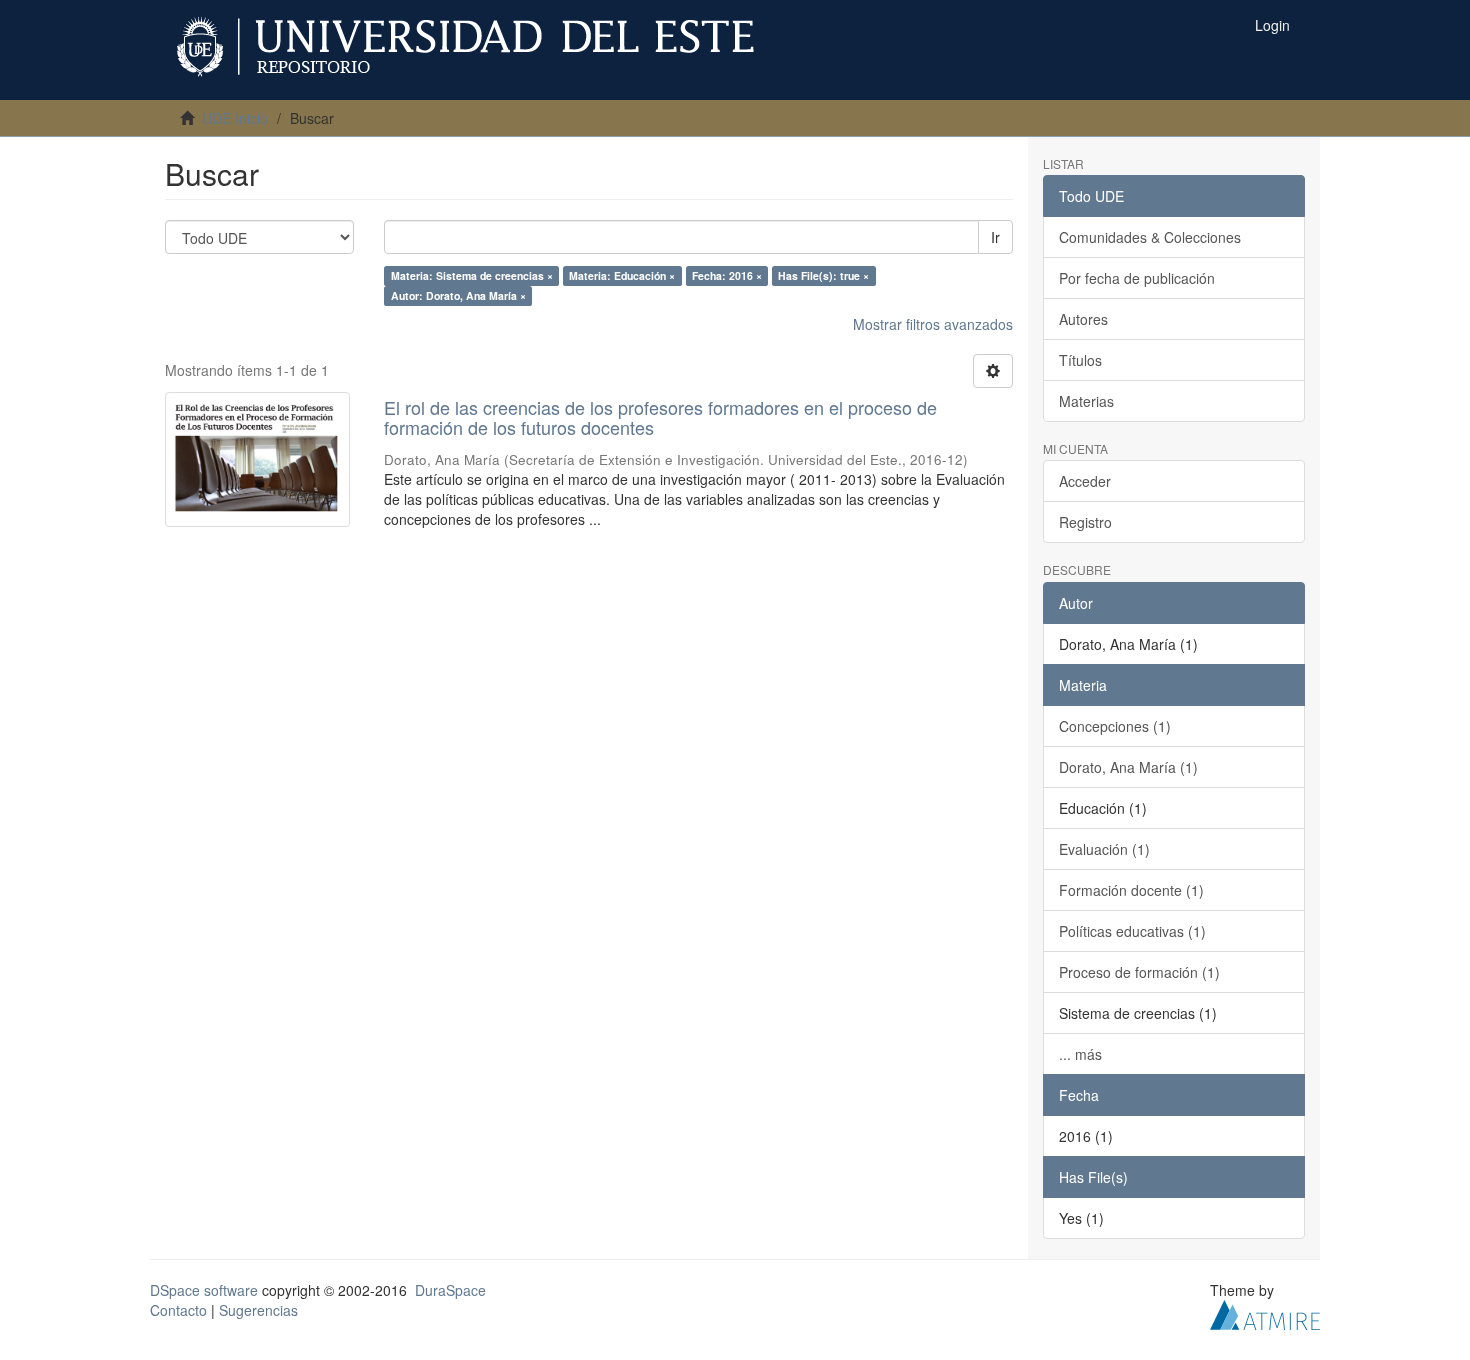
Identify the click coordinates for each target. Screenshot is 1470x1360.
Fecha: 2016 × (727, 275)
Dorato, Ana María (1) (1128, 767)
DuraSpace (450, 1290)
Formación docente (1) (1131, 890)
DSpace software (204, 1290)
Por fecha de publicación (1137, 278)
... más (1080, 1054)
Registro (1085, 522)
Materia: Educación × (622, 275)
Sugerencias (258, 1310)
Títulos (1080, 360)
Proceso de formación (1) (1139, 972)
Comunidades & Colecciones (1150, 237)
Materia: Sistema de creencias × (472, 275)
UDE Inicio (235, 118)
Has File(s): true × (823, 275)
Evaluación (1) (1104, 849)
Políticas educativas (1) (1132, 931)
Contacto (178, 1310)
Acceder (1085, 481)
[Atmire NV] (1265, 1312)
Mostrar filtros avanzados (933, 324)
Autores (1083, 319)
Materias (1086, 401)
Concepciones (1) (1115, 726)
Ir (995, 237)
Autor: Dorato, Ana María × (458, 295)
